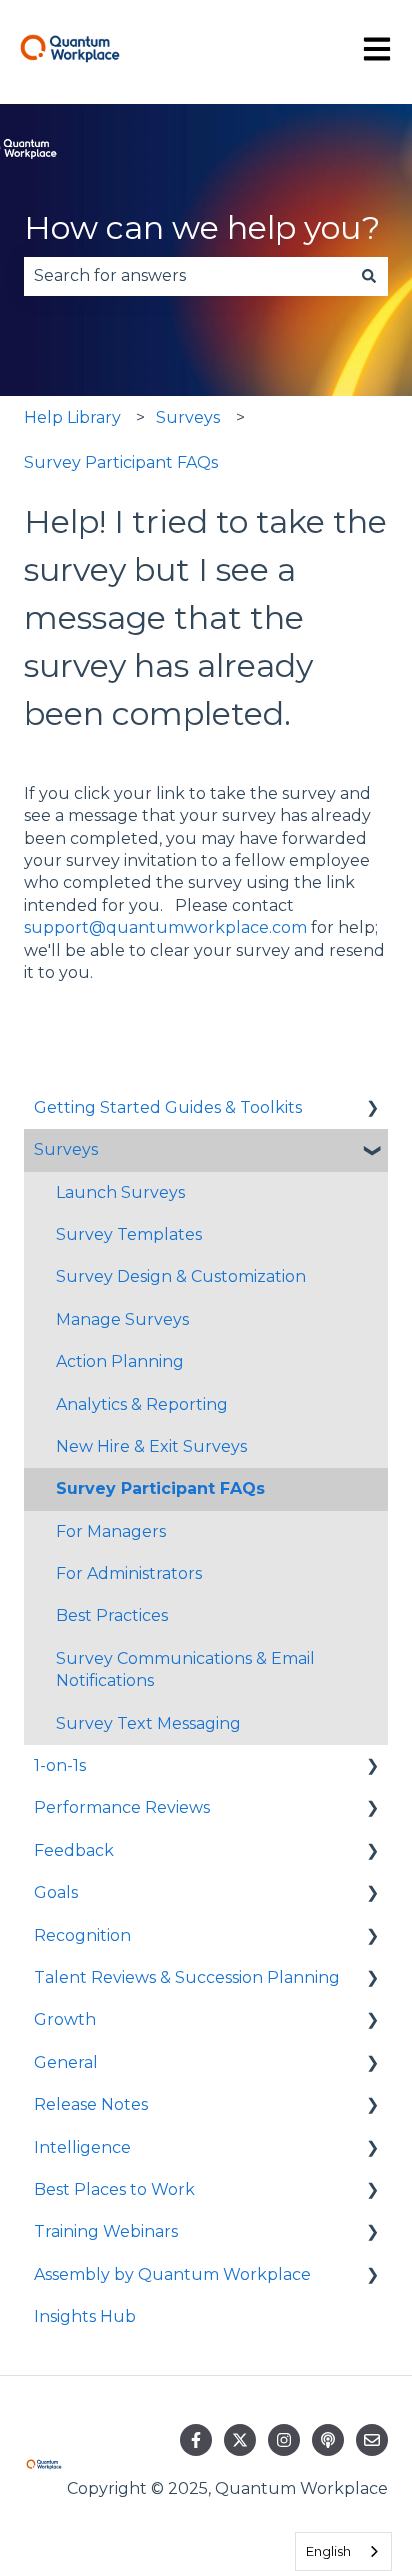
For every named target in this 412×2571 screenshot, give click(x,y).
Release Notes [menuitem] (91, 2104)
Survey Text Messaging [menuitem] (148, 1723)
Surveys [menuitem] (66, 1149)
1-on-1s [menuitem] (60, 1765)
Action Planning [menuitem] (120, 1361)
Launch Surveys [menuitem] (120, 1192)
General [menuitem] (66, 2062)
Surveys (188, 417)
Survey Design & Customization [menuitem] (181, 1276)
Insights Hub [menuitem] (85, 2316)
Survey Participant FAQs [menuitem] (160, 1488)
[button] (372, 1109)
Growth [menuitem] (65, 2019)
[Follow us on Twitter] (240, 2440)
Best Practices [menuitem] (112, 1615)
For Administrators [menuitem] (129, 1573)
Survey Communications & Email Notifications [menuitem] (185, 1669)
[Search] (369, 276)
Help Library (72, 417)
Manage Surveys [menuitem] (122, 1319)
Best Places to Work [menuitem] (114, 2189)
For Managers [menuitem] (111, 1531)
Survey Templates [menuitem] (129, 1234)
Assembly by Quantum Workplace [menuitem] (172, 2274)
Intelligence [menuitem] (82, 2147)
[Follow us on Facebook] (196, 2440)
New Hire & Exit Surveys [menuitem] (151, 1446)
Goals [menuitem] (56, 1892)
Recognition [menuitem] (82, 1935)
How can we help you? (202, 227)
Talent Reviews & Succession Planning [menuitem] (187, 1977)
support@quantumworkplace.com (165, 927)
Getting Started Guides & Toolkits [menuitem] (168, 1107)
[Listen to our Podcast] (328, 2440)
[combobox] (187, 276)
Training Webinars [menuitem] (106, 2231)
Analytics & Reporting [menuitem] (142, 1404)
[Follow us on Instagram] (284, 2440)
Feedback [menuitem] (74, 1850)
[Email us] (372, 2440)
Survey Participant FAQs (121, 462)
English (328, 2551)
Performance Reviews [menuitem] (122, 1807)
